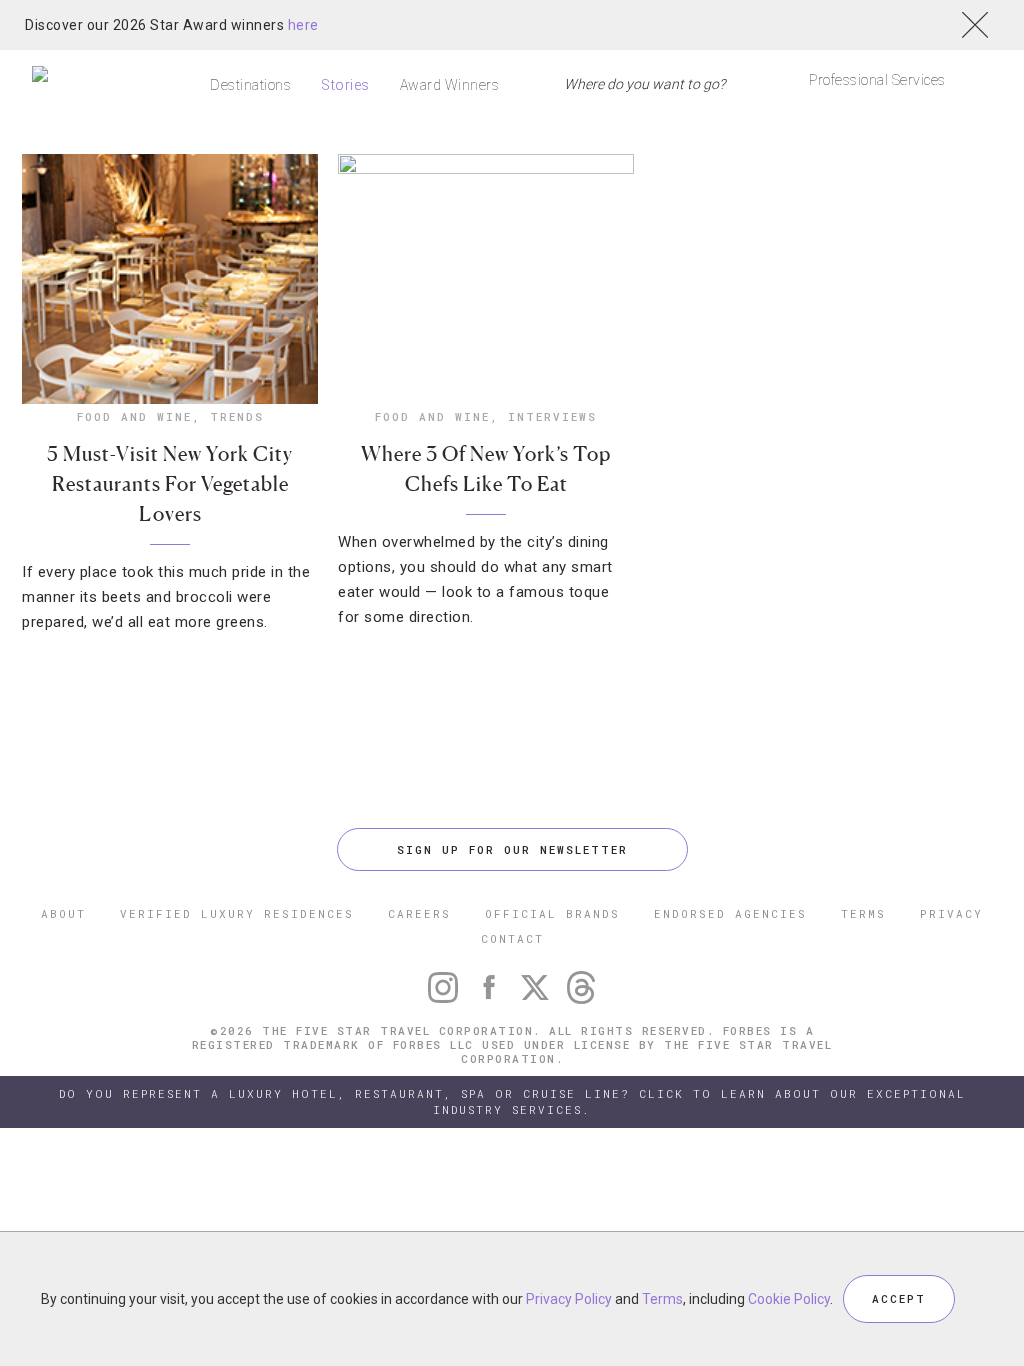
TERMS (863, 913)
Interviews (552, 416)
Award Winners (450, 85)
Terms (662, 1299)
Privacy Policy (569, 1299)
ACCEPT (899, 1298)
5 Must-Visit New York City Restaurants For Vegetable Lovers (170, 484)
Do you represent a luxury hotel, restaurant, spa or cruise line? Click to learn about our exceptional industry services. (512, 1101)
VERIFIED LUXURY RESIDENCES (237, 913)
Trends (237, 416)
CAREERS (419, 913)
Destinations (250, 85)
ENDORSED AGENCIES (730, 913)
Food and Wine (134, 416)
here (303, 25)
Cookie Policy (789, 1299)
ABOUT (63, 913)
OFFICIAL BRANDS (552, 913)
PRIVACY (951, 913)
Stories (345, 85)
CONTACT (512, 938)
